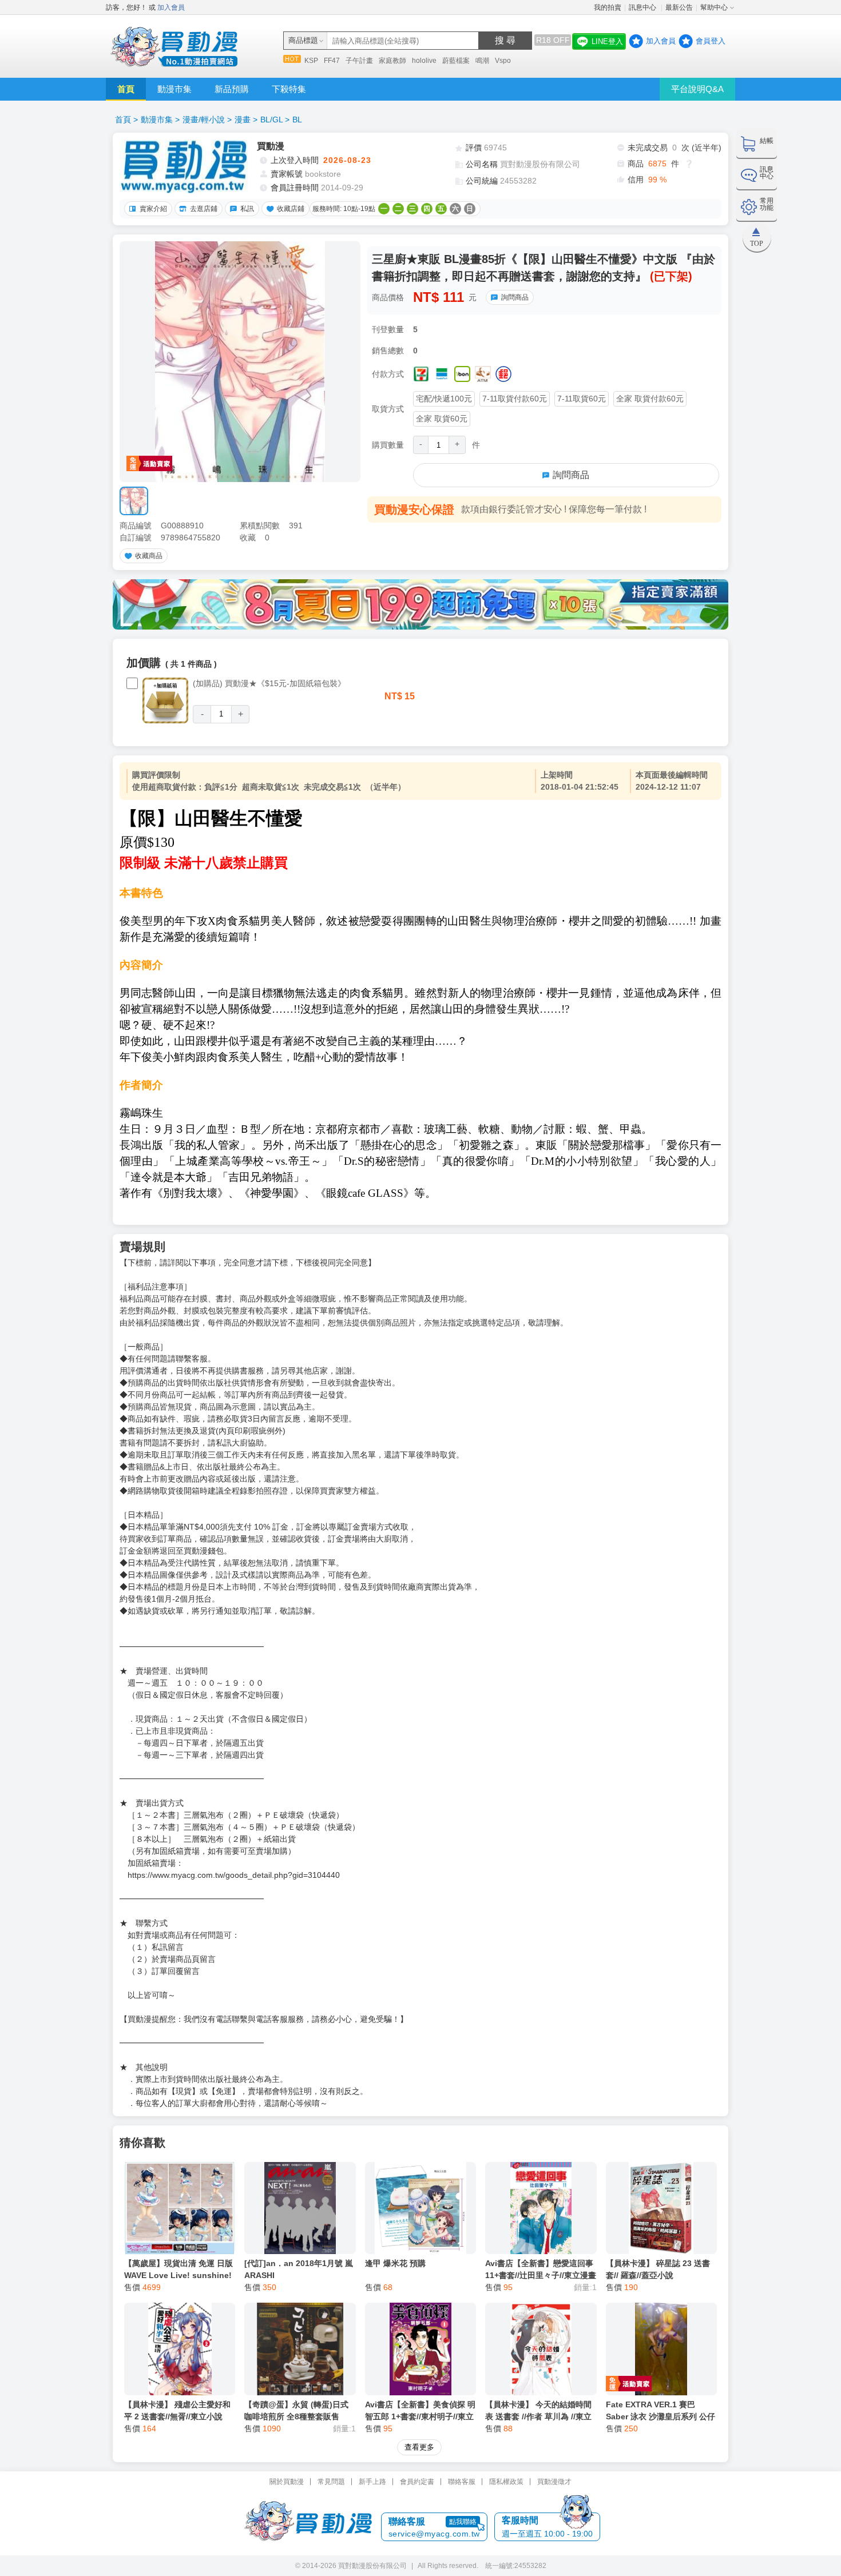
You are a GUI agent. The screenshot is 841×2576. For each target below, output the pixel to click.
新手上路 (372, 2482)
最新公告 (679, 7)
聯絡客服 (462, 2482)
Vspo (503, 61)
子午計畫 (359, 61)
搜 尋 (505, 40)
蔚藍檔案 (456, 61)
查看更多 (419, 2447)
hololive (424, 61)
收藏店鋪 (291, 209)
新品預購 (232, 89)
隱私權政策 (506, 2482)
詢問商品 (515, 297)
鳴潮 (482, 61)
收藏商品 (149, 556)
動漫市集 (174, 89)
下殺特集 (289, 89)
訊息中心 (643, 7)
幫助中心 (714, 7)
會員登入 (711, 41)
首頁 (126, 89)
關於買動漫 (287, 2482)
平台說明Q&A (697, 89)
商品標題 (303, 40)
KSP (311, 61)
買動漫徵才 (554, 2482)
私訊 (247, 209)
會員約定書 (417, 2482)
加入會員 (171, 7)
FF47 (332, 61)
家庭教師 (392, 61)
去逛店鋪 (204, 209)
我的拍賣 (608, 7)
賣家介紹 (153, 209)
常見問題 (331, 2482)
